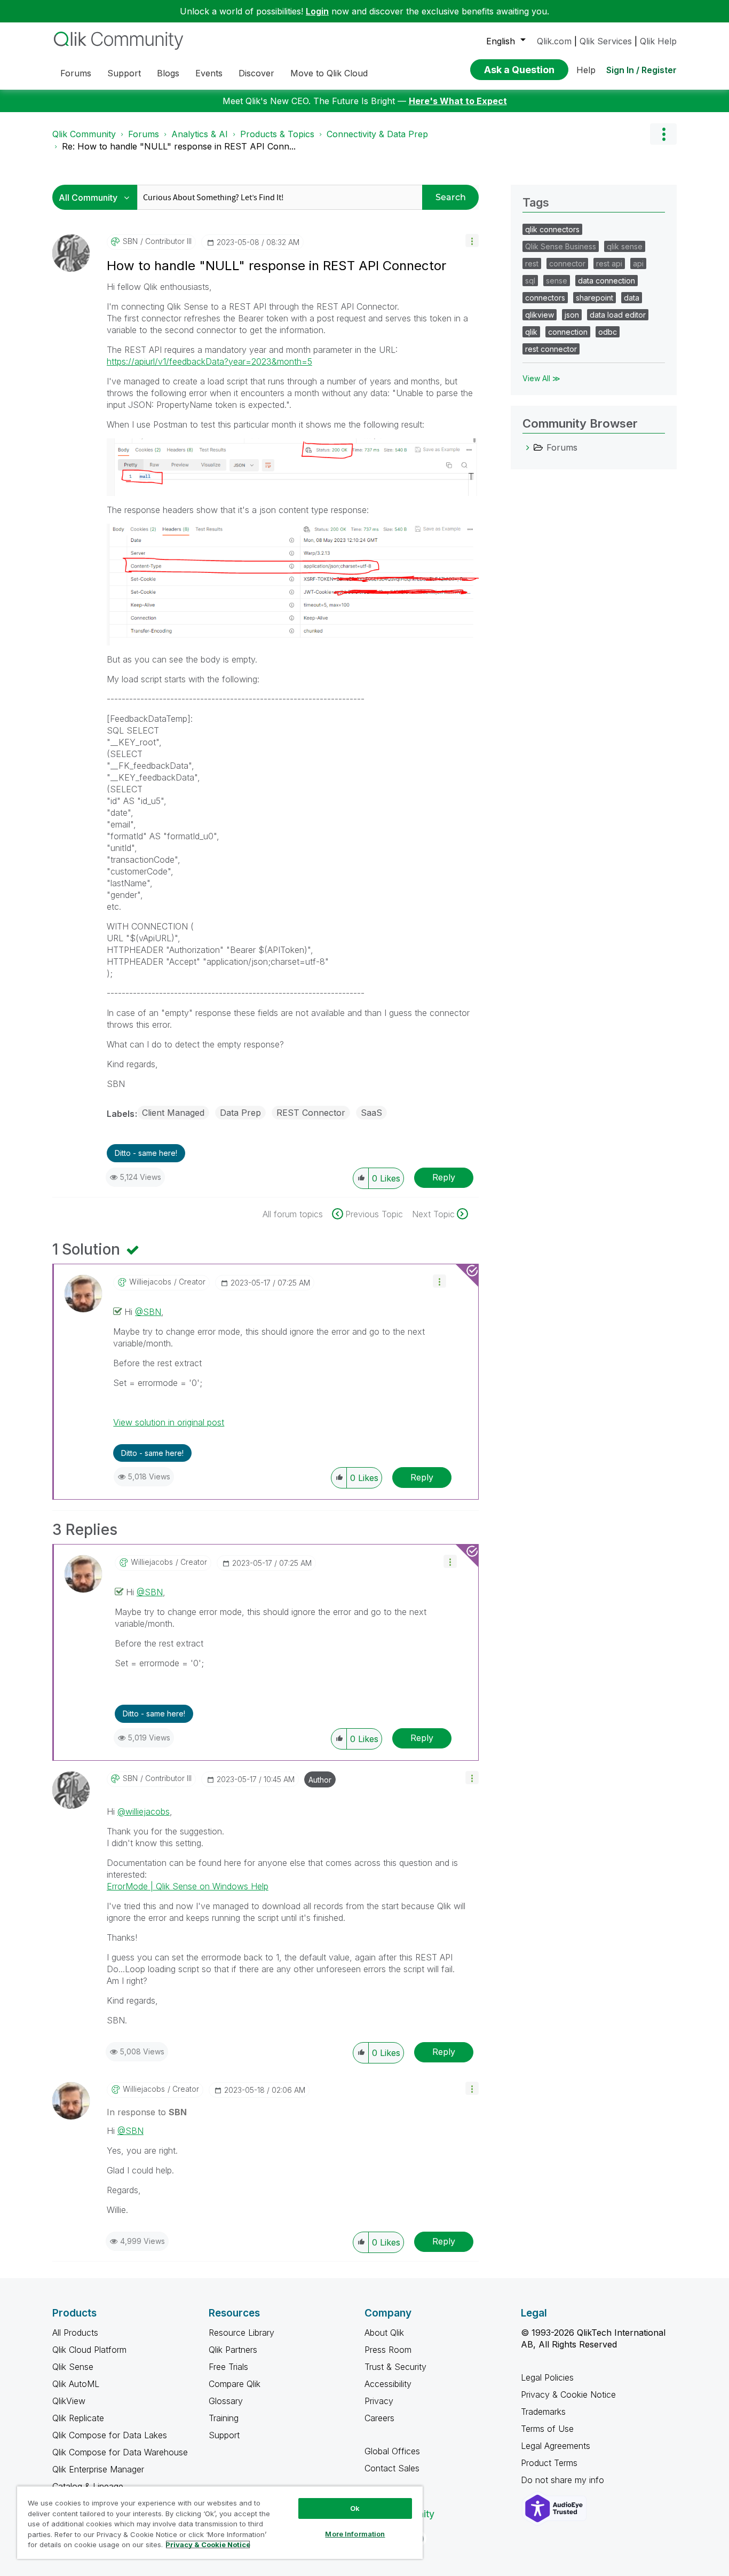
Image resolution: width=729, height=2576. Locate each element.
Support (224, 2435)
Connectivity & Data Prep (377, 134)
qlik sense (625, 246)
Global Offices (392, 2451)
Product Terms (549, 2463)
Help (586, 70)
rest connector (551, 349)
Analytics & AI (200, 134)
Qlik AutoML (76, 2384)
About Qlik (384, 2333)
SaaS (371, 1113)
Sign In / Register (641, 70)
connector (567, 263)
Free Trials (228, 2367)
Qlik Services (606, 41)
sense (557, 281)
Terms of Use (547, 2429)
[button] (472, 241)
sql (530, 281)
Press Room (388, 2350)
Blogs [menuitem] (168, 73)
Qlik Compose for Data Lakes (110, 2435)
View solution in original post (169, 1422)
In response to (147, 2112)
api (638, 263)
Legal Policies (547, 2377)
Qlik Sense (73, 2367)
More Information (355, 2534)
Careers (379, 2418)
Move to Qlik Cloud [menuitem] (329, 73)
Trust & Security (395, 2367)
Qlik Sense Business (561, 246)
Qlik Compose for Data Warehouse (120, 2452)
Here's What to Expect (458, 101)
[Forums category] (528, 447)
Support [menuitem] (124, 73)
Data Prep (240, 1113)
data (632, 298)
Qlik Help (658, 41)
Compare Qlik (235, 2384)
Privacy (379, 2401)
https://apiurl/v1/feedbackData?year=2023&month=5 (209, 361)
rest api (609, 263)
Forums (144, 134)
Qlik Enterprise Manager (98, 2469)
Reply (444, 1177)
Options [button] (663, 134)
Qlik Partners (233, 2350)
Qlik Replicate (78, 2418)
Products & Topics (277, 134)
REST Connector (311, 1113)
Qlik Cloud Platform (89, 2350)
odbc (608, 332)
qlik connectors (552, 229)
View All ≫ (541, 378)
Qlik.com (554, 41)
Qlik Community (84, 134)
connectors (545, 298)
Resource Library (241, 2333)
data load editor (618, 315)
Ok (355, 2508)
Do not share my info (564, 2480)
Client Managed (173, 1113)
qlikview (540, 315)
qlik (531, 332)
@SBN (148, 1312)
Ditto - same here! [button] (146, 1153)
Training (224, 2418)
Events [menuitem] (209, 73)
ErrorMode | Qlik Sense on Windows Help (188, 1886)
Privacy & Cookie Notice (568, 2394)
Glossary (226, 2401)
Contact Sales (392, 2468)
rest (532, 263)
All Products (75, 2333)
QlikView (69, 2401)
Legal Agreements (556, 2446)
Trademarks (543, 2412)
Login (317, 11)
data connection (607, 281)
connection (568, 332)
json (572, 315)
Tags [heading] (536, 202)
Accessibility (388, 2384)
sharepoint (595, 298)
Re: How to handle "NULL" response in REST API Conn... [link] (179, 146)
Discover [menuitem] (256, 73)
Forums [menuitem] (76, 73)
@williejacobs (144, 1811)
